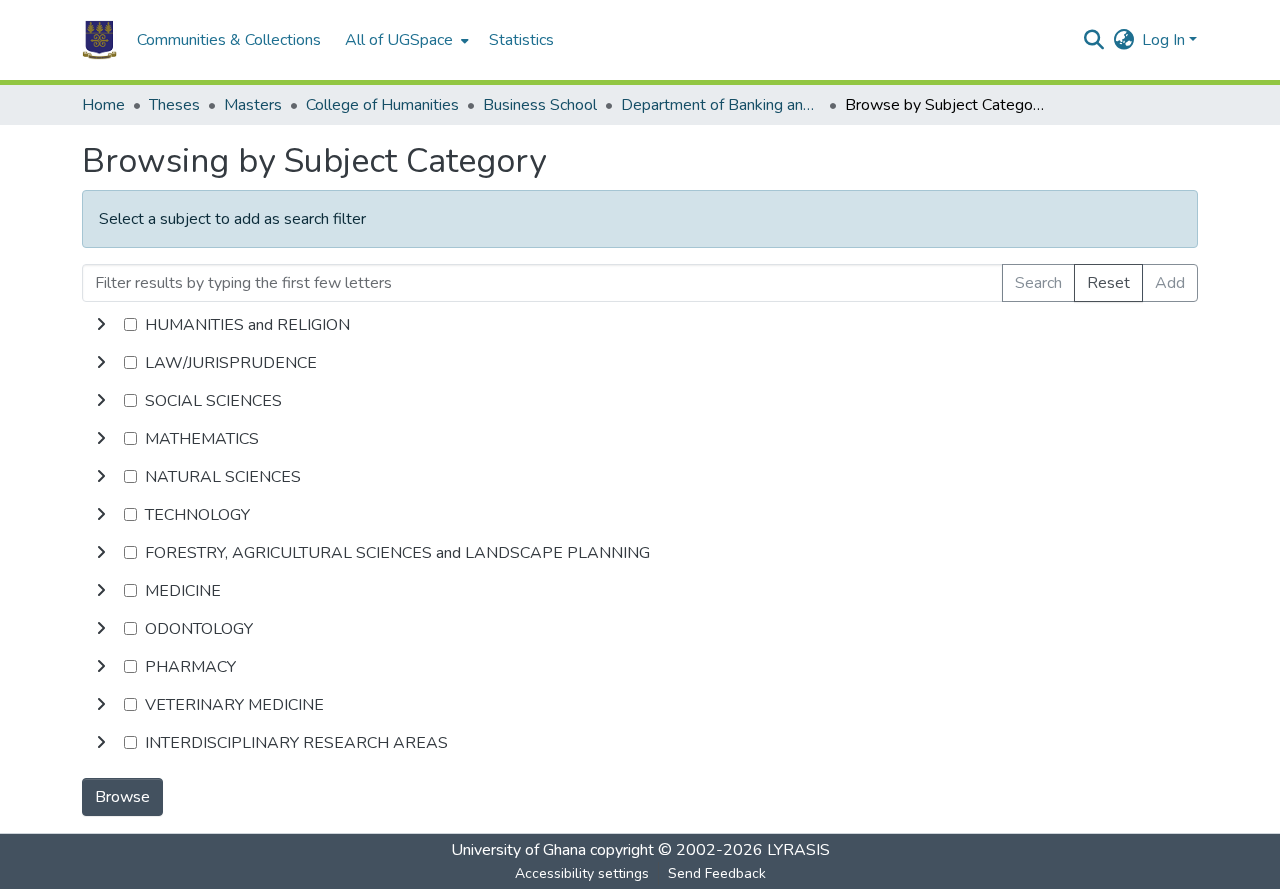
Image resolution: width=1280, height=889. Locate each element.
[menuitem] (405, 40)
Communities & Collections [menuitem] (229, 40)
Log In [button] (1165, 40)
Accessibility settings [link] (582, 873)
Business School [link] (540, 105)
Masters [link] (253, 105)
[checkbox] (130, 324)
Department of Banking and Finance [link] (721, 105)
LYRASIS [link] (798, 850)
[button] (99, 40)
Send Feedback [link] (717, 873)
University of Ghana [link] (518, 850)
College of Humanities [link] (382, 105)
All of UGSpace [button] (399, 40)
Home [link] (103, 105)
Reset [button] (1108, 283)
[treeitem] (640, 363)
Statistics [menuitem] (521, 40)
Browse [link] (122, 797)
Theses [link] (174, 105)
